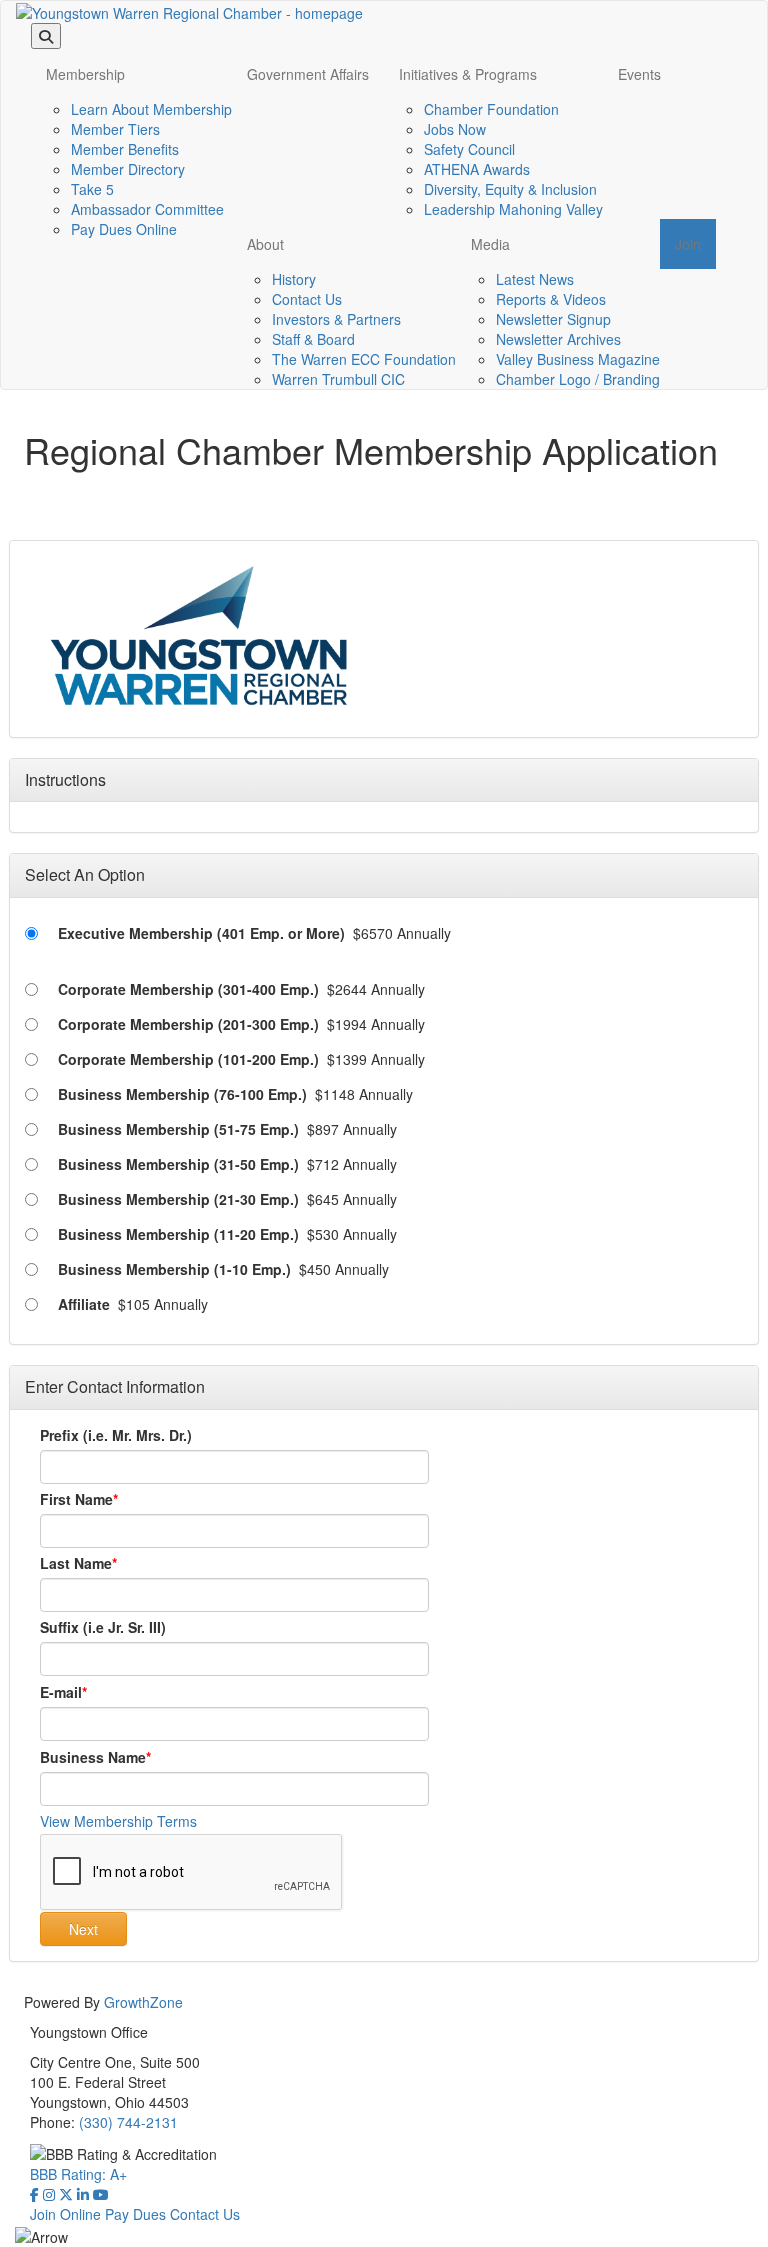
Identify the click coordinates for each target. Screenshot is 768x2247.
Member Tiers (115, 129)
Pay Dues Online (124, 229)
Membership (85, 74)
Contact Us (307, 299)
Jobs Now (455, 129)
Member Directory (128, 169)
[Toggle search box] (46, 36)
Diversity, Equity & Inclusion (510, 189)
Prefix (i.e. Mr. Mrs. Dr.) (116, 1435)
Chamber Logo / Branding (578, 379)
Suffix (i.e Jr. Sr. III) (103, 1627)
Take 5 (92, 189)
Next (83, 1929)
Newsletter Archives (558, 339)
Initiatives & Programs (468, 74)
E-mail (61, 1692)
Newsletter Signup (553, 319)
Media (490, 244)
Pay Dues (135, 2214)
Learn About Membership (151, 109)
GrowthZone (143, 2002)
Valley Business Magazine (578, 359)
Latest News (535, 279)
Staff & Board (313, 339)
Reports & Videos (551, 299)
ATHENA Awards (477, 169)
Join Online (65, 2214)
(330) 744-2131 (128, 2122)
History (294, 279)
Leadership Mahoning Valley (513, 209)
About (265, 244)
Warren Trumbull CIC (338, 379)
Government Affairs (308, 74)
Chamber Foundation (491, 109)
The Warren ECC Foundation (364, 359)
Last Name (76, 1563)
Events (639, 74)
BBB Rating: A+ (78, 2174)
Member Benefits (125, 149)
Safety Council (469, 149)
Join (688, 244)
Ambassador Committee (147, 209)
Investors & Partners (336, 319)
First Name (76, 1499)
